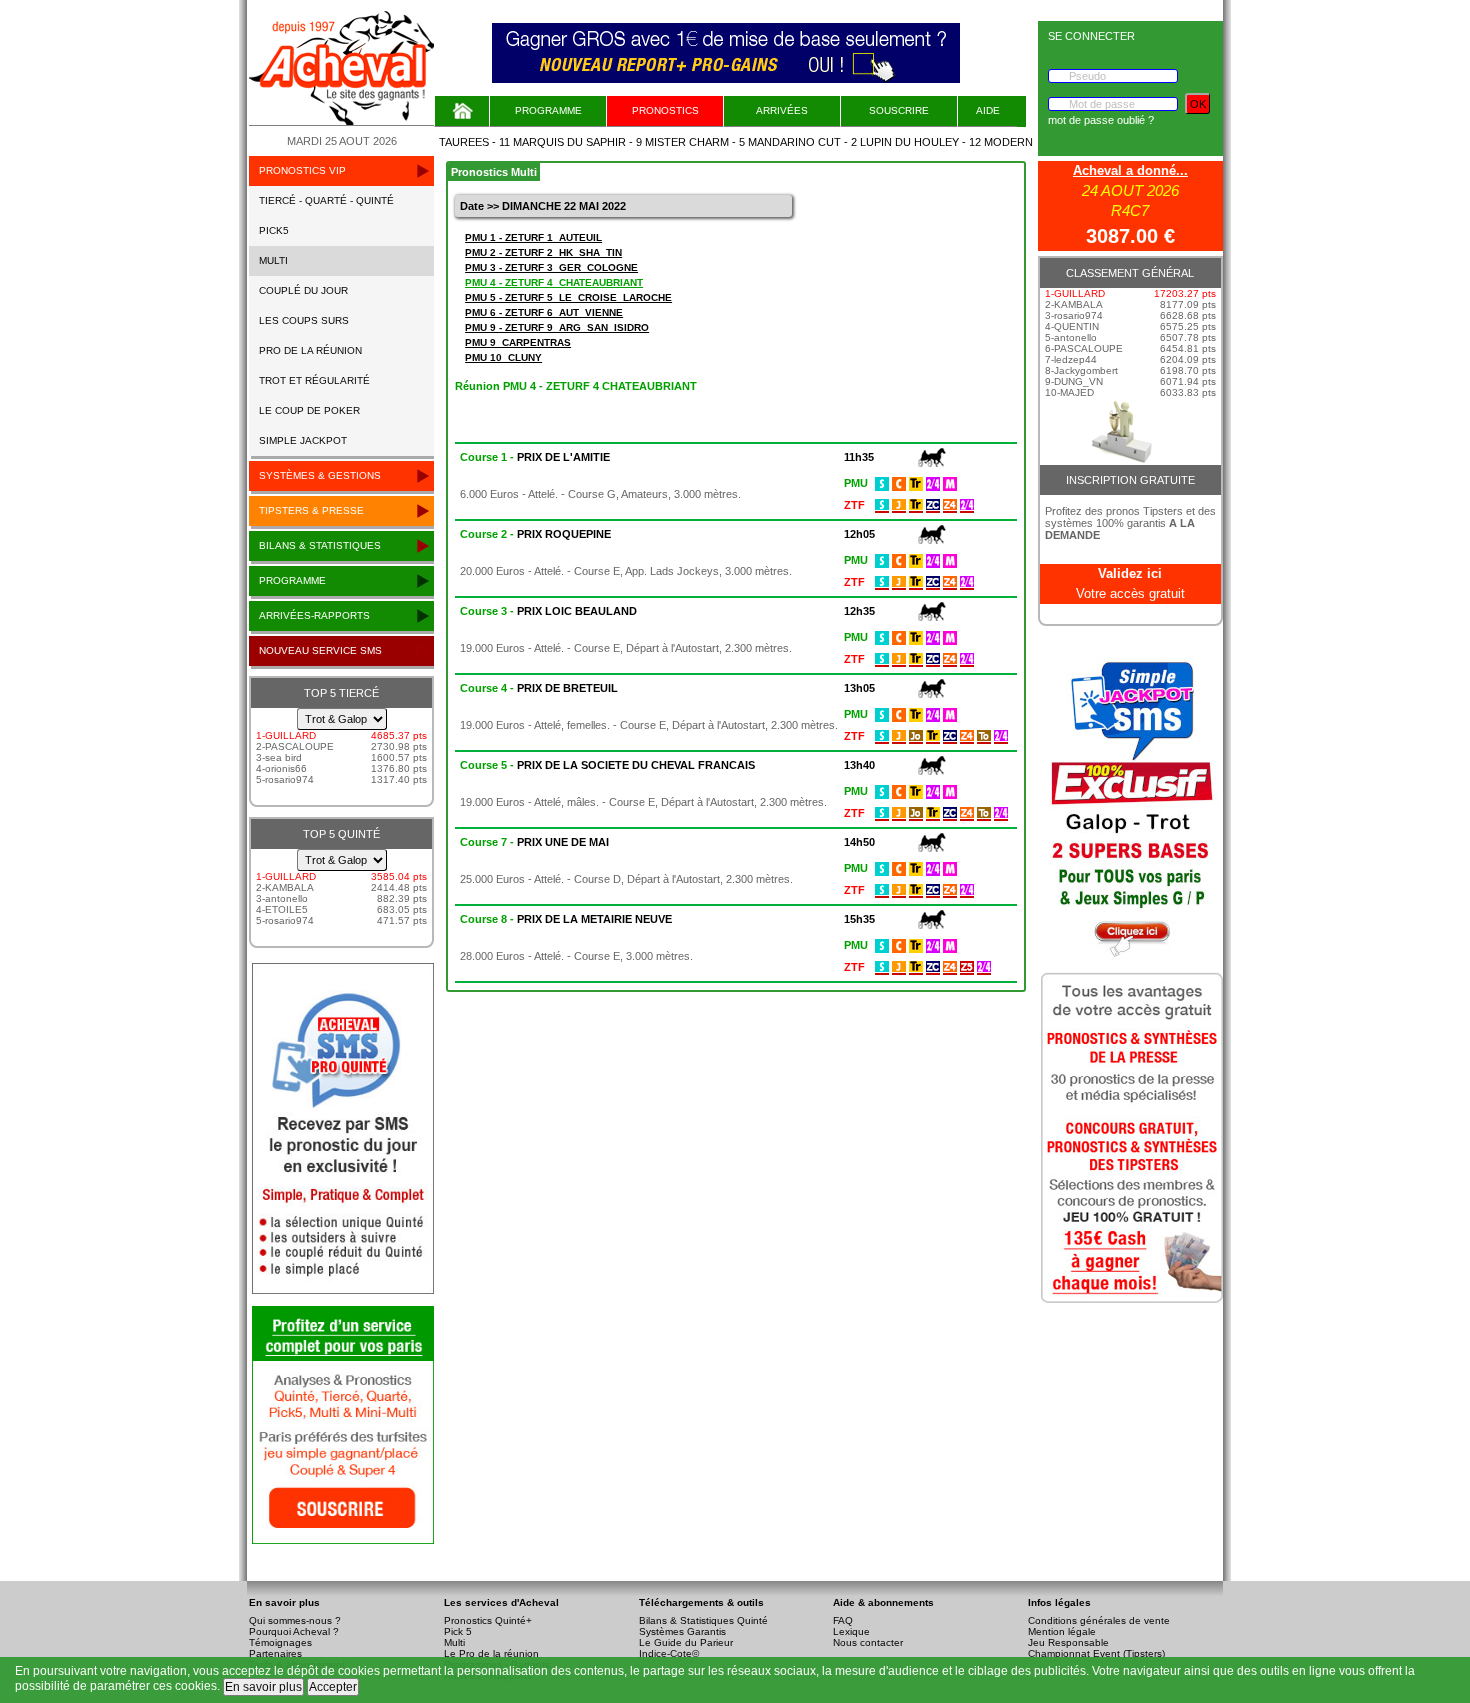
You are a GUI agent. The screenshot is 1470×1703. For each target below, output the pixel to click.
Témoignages (280, 1642)
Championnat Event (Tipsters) (1096, 1653)
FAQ (843, 1620)
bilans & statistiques (320, 545)
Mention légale (1062, 1631)
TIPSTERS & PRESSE (311, 510)
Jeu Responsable (1068, 1642)
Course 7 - (534, 842)
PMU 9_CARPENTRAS (518, 342)
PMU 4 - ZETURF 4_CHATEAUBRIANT (554, 282)
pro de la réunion (310, 350)
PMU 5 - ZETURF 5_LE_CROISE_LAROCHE (568, 297)
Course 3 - (548, 611)
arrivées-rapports (314, 615)
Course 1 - (535, 457)
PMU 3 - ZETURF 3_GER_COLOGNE (551, 267)
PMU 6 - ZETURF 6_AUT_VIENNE (544, 312)
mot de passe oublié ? (1101, 120)
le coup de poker (309, 410)
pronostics (665, 110)
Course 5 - (607, 765)
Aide (988, 110)
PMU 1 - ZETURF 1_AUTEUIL (533, 237)
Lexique (851, 1631)
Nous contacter (868, 1642)
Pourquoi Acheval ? (294, 1631)
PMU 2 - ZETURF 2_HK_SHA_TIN (543, 252)
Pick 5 (458, 1631)
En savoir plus (263, 1687)
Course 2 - (535, 534)
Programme (548, 110)
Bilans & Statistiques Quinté (703, 1620)
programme (292, 580)
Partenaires (275, 1653)
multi (273, 260)
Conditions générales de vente (1099, 1620)
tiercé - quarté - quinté (326, 200)
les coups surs (304, 320)
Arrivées (782, 110)
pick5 (274, 230)
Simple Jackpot (303, 440)
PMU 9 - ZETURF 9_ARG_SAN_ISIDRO (557, 327)
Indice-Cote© (669, 1653)
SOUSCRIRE (899, 110)
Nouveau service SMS (320, 650)
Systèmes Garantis (682, 1631)
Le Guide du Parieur (686, 1642)
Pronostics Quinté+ (488, 1620)
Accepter (333, 1687)
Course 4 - (539, 688)
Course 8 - (566, 919)
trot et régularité (314, 380)
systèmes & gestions (320, 475)
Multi (454, 1642)
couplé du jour (303, 290)
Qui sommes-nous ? (295, 1620)
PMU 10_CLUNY (503, 357)
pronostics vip (302, 170)
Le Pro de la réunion (491, 1653)
